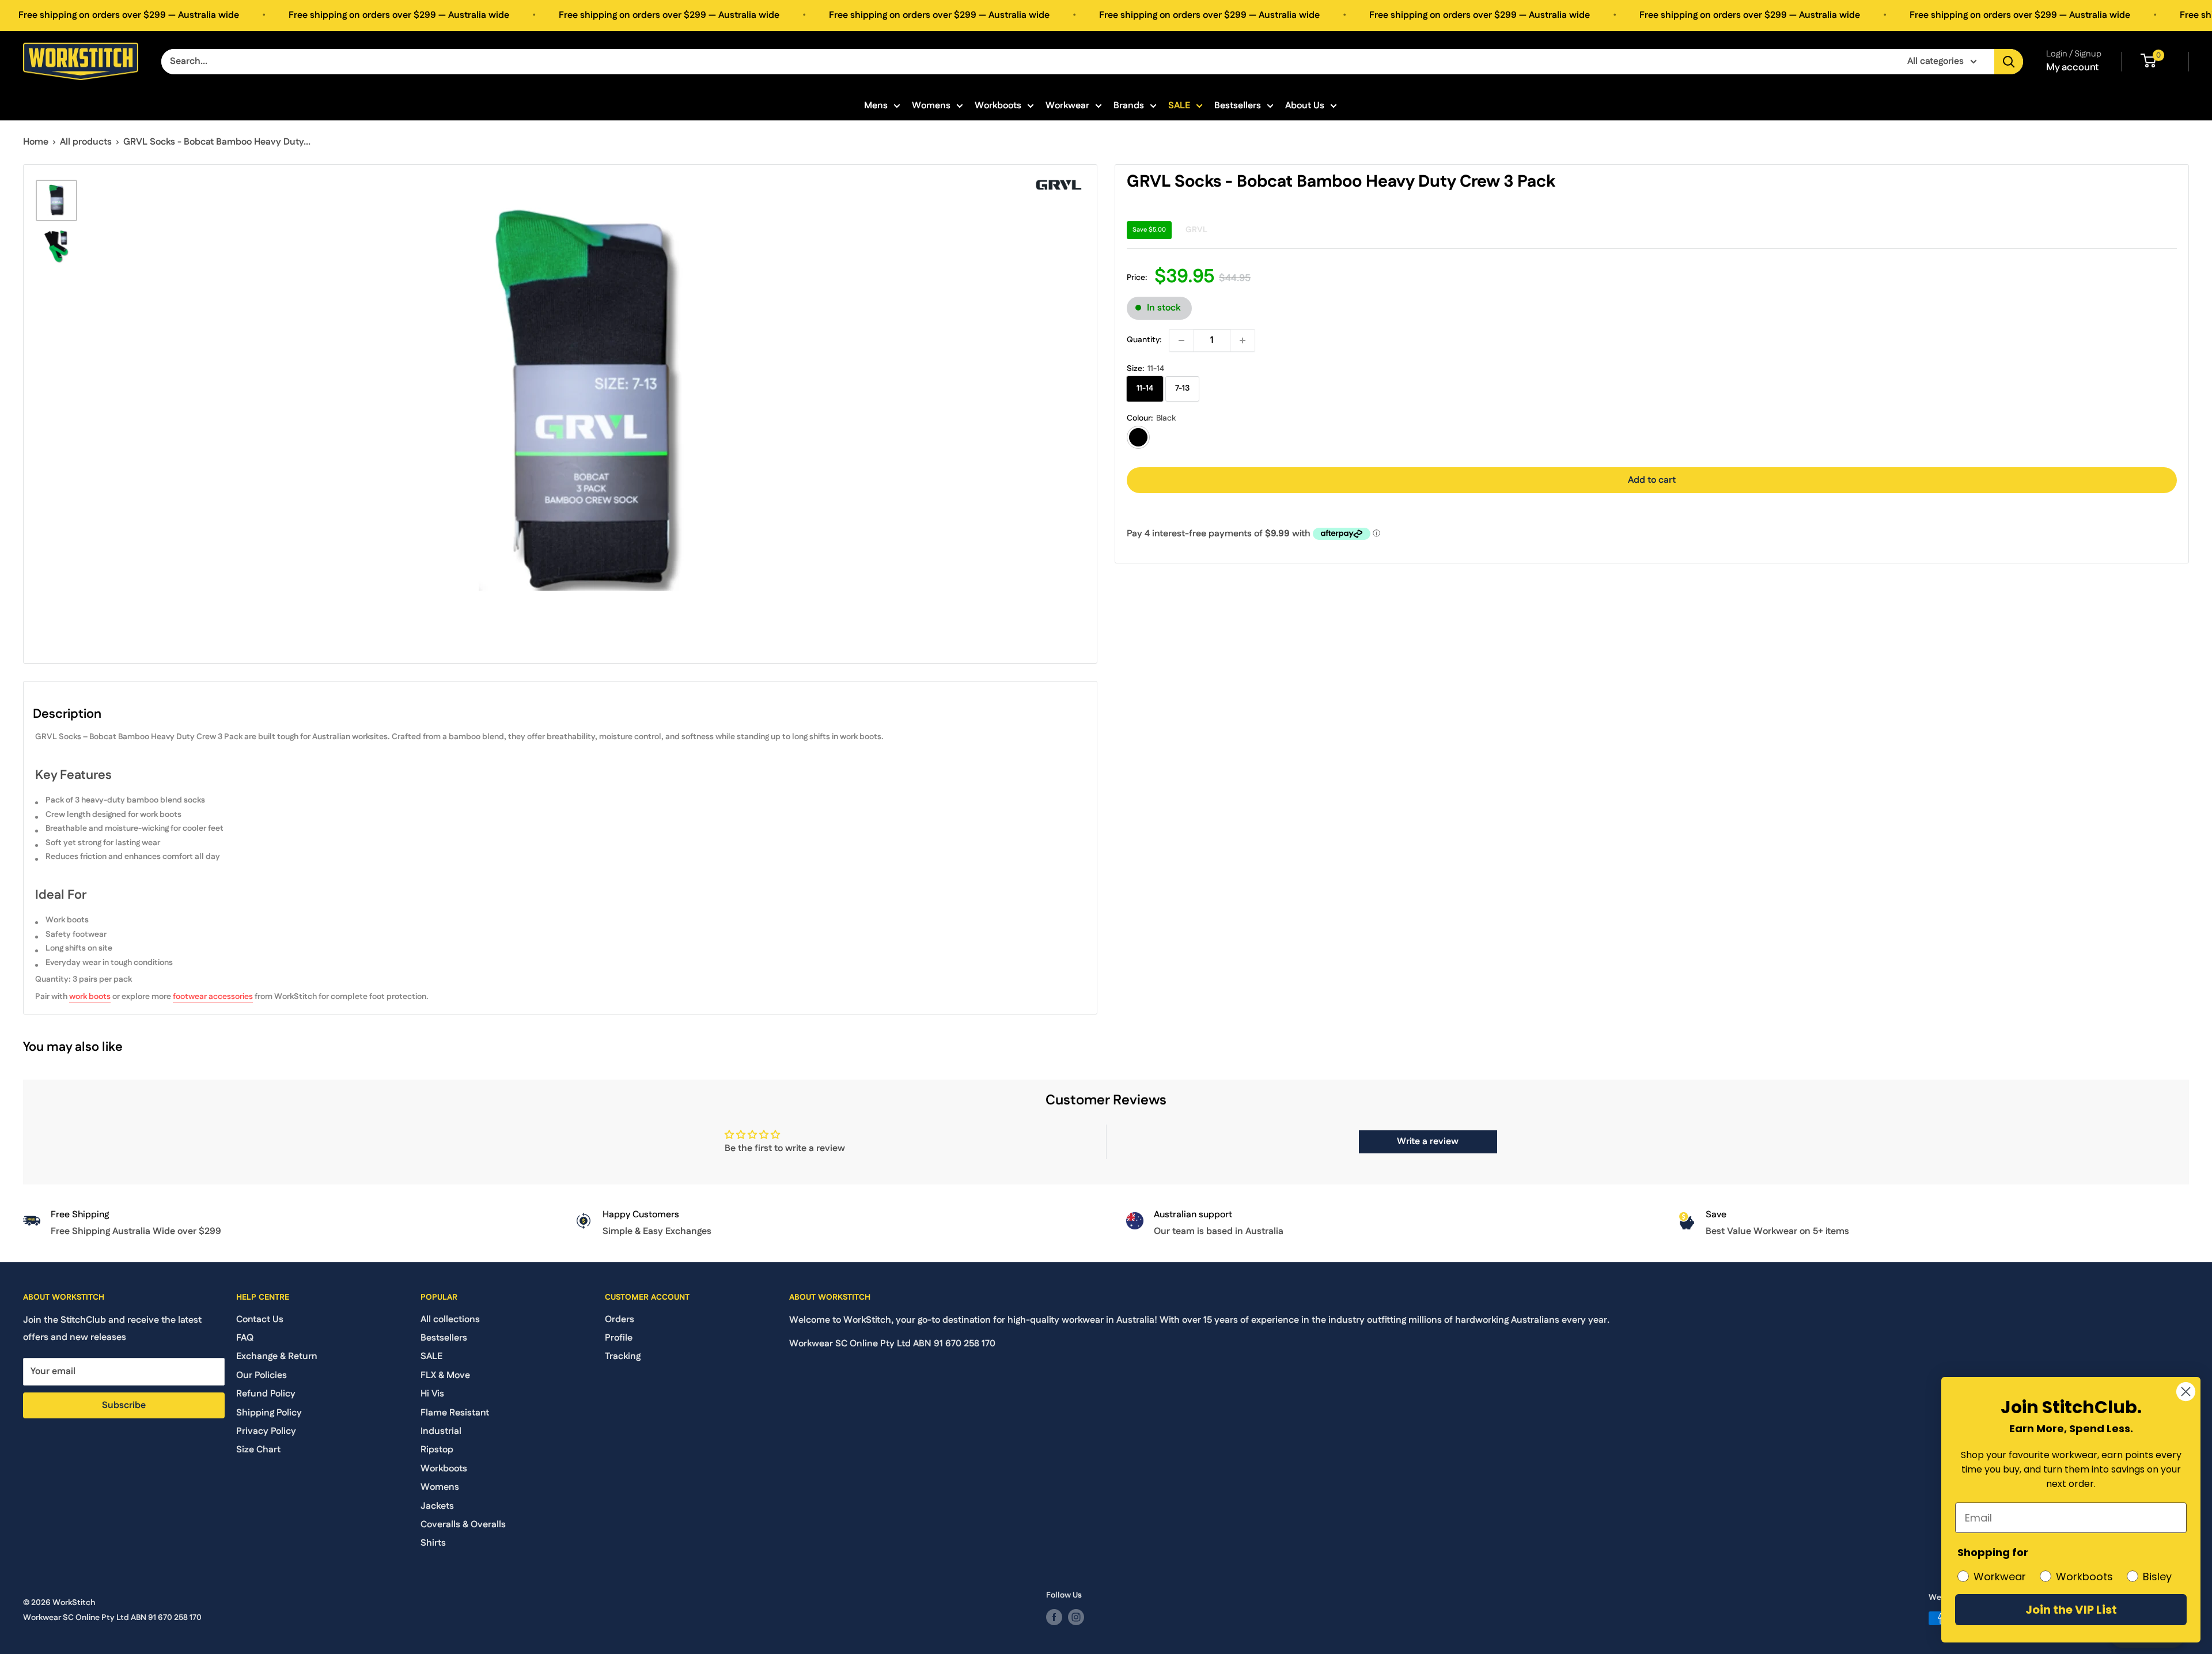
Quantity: (1144, 340)
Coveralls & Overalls (463, 1525)
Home (36, 142)
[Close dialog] (2186, 1392)
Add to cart (1652, 480)
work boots (90, 997)
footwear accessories (213, 997)
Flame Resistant (455, 1413)
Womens (931, 106)
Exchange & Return (277, 1356)
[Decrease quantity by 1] (1181, 340)
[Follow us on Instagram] (1076, 1617)
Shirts (433, 1543)
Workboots (998, 106)
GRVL (1196, 230)
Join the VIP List (2071, 1610)
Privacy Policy (266, 1431)
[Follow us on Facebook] (1054, 1617)
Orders (620, 1320)
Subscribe (124, 1405)
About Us (1305, 106)
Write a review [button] (1428, 1142)
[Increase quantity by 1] (1243, 340)
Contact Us (260, 1320)
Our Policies (262, 1375)
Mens (876, 106)
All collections (450, 1320)
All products (86, 142)
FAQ (245, 1338)
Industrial (441, 1431)
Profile (619, 1338)
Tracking (623, 1356)
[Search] (2009, 62)
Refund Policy (266, 1394)
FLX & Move (445, 1375)
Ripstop (437, 1450)
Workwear (1067, 106)
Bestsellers (1238, 106)
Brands (1129, 106)
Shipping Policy (269, 1413)
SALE (1179, 106)
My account (2073, 67)
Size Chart (258, 1450)
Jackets (437, 1506)
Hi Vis (432, 1394)
